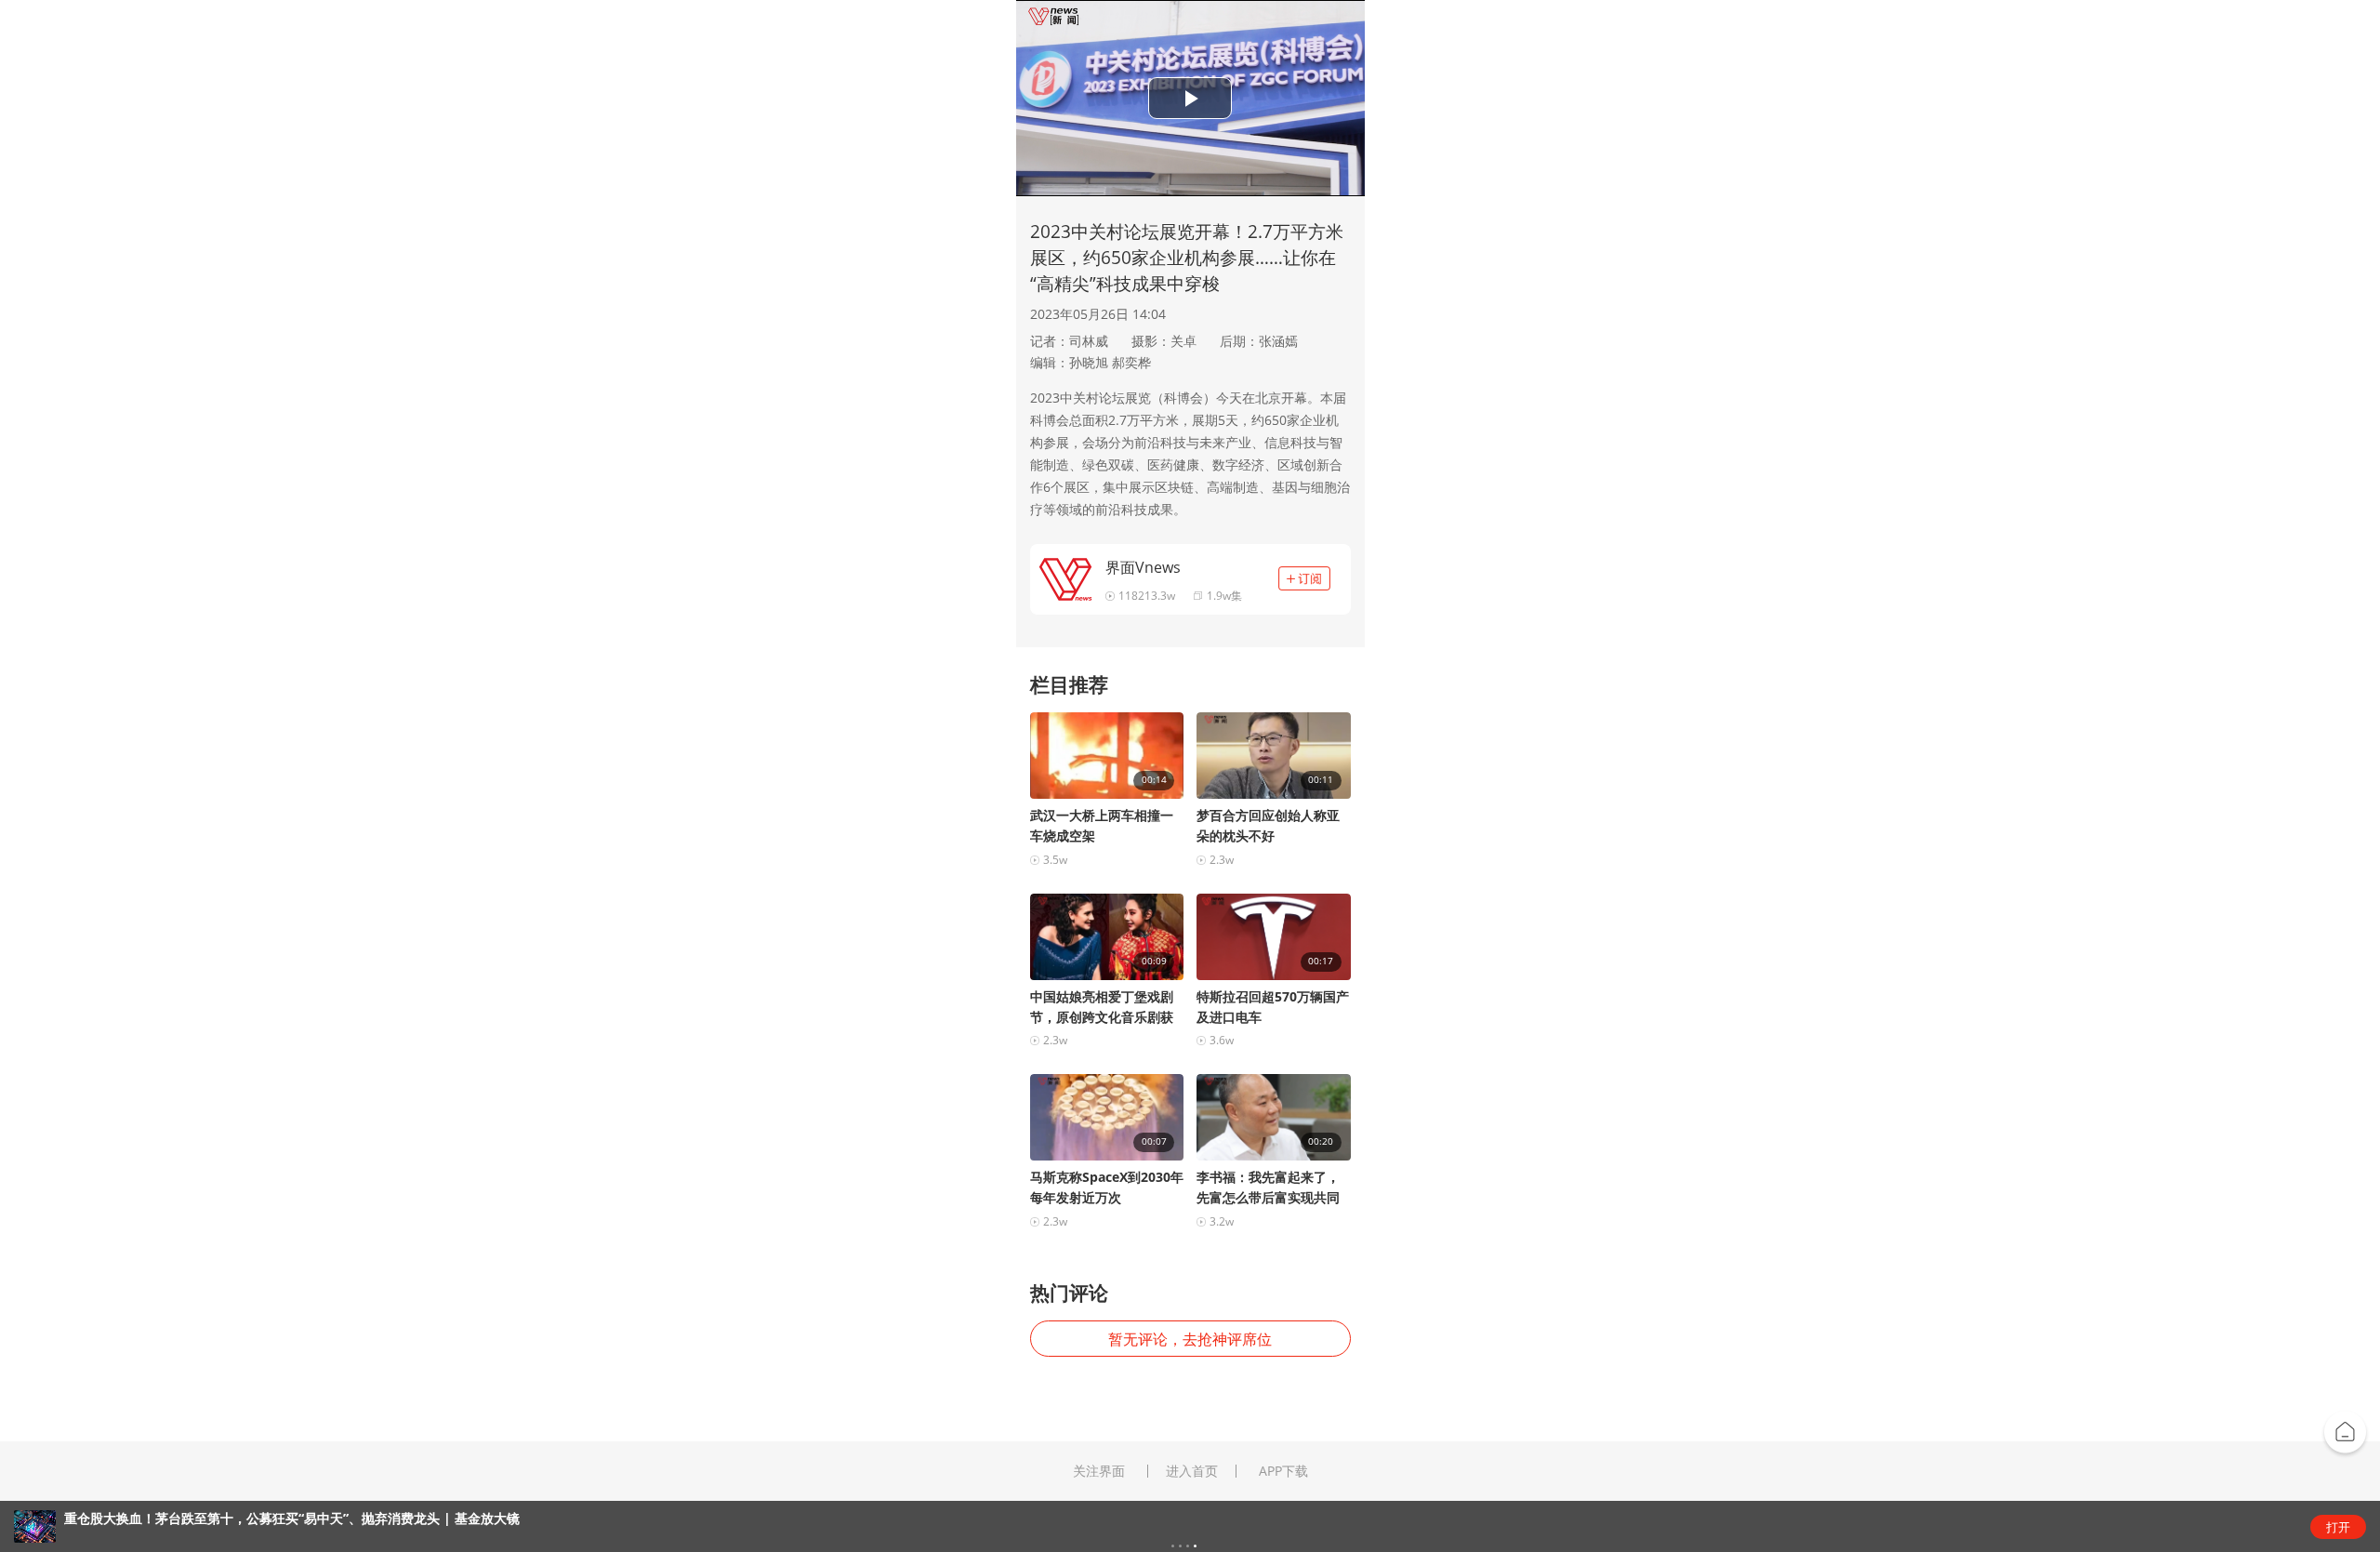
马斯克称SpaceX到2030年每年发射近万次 (1107, 1187)
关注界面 (1099, 1471)
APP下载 (1283, 1471)
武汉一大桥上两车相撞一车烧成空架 (1102, 825)
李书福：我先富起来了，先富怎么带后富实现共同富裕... (1268, 1188)
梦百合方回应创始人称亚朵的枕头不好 (1268, 825)
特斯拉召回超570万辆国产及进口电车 (1273, 1007)
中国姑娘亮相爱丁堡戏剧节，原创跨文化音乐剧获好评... (1102, 1008)
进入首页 (1192, 1471)
